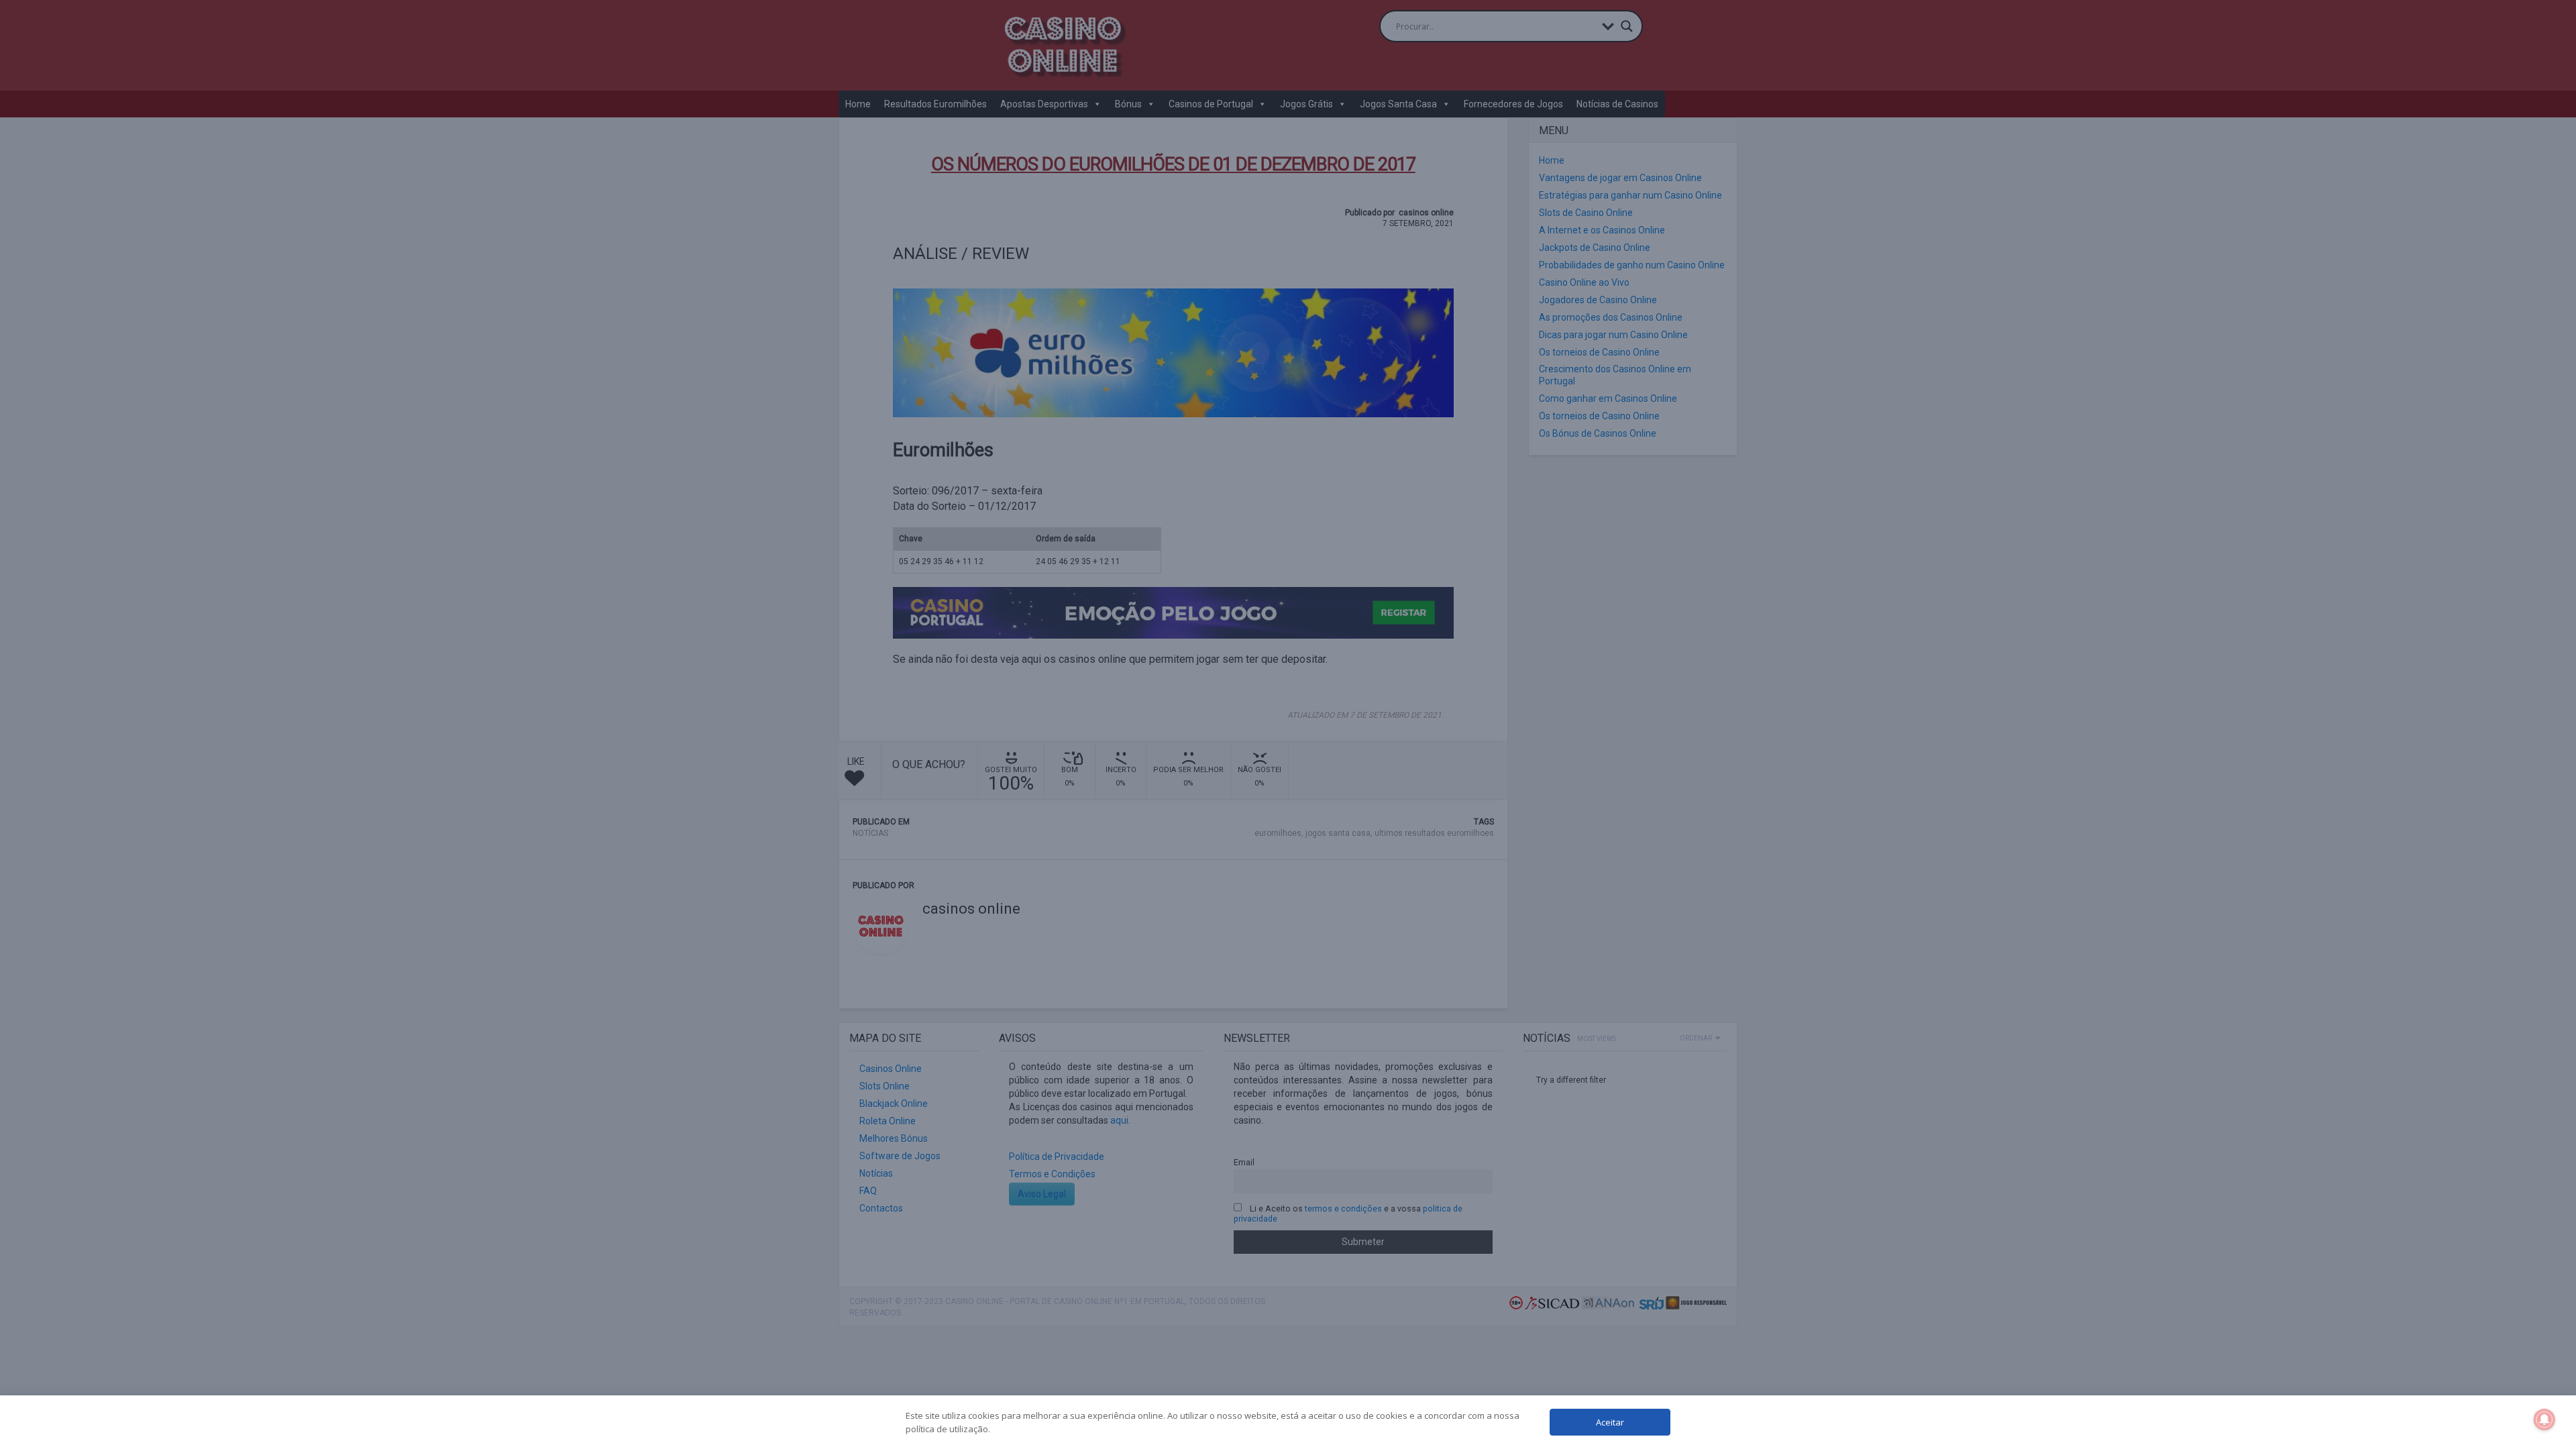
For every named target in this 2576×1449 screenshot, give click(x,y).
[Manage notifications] (2544, 1419)
